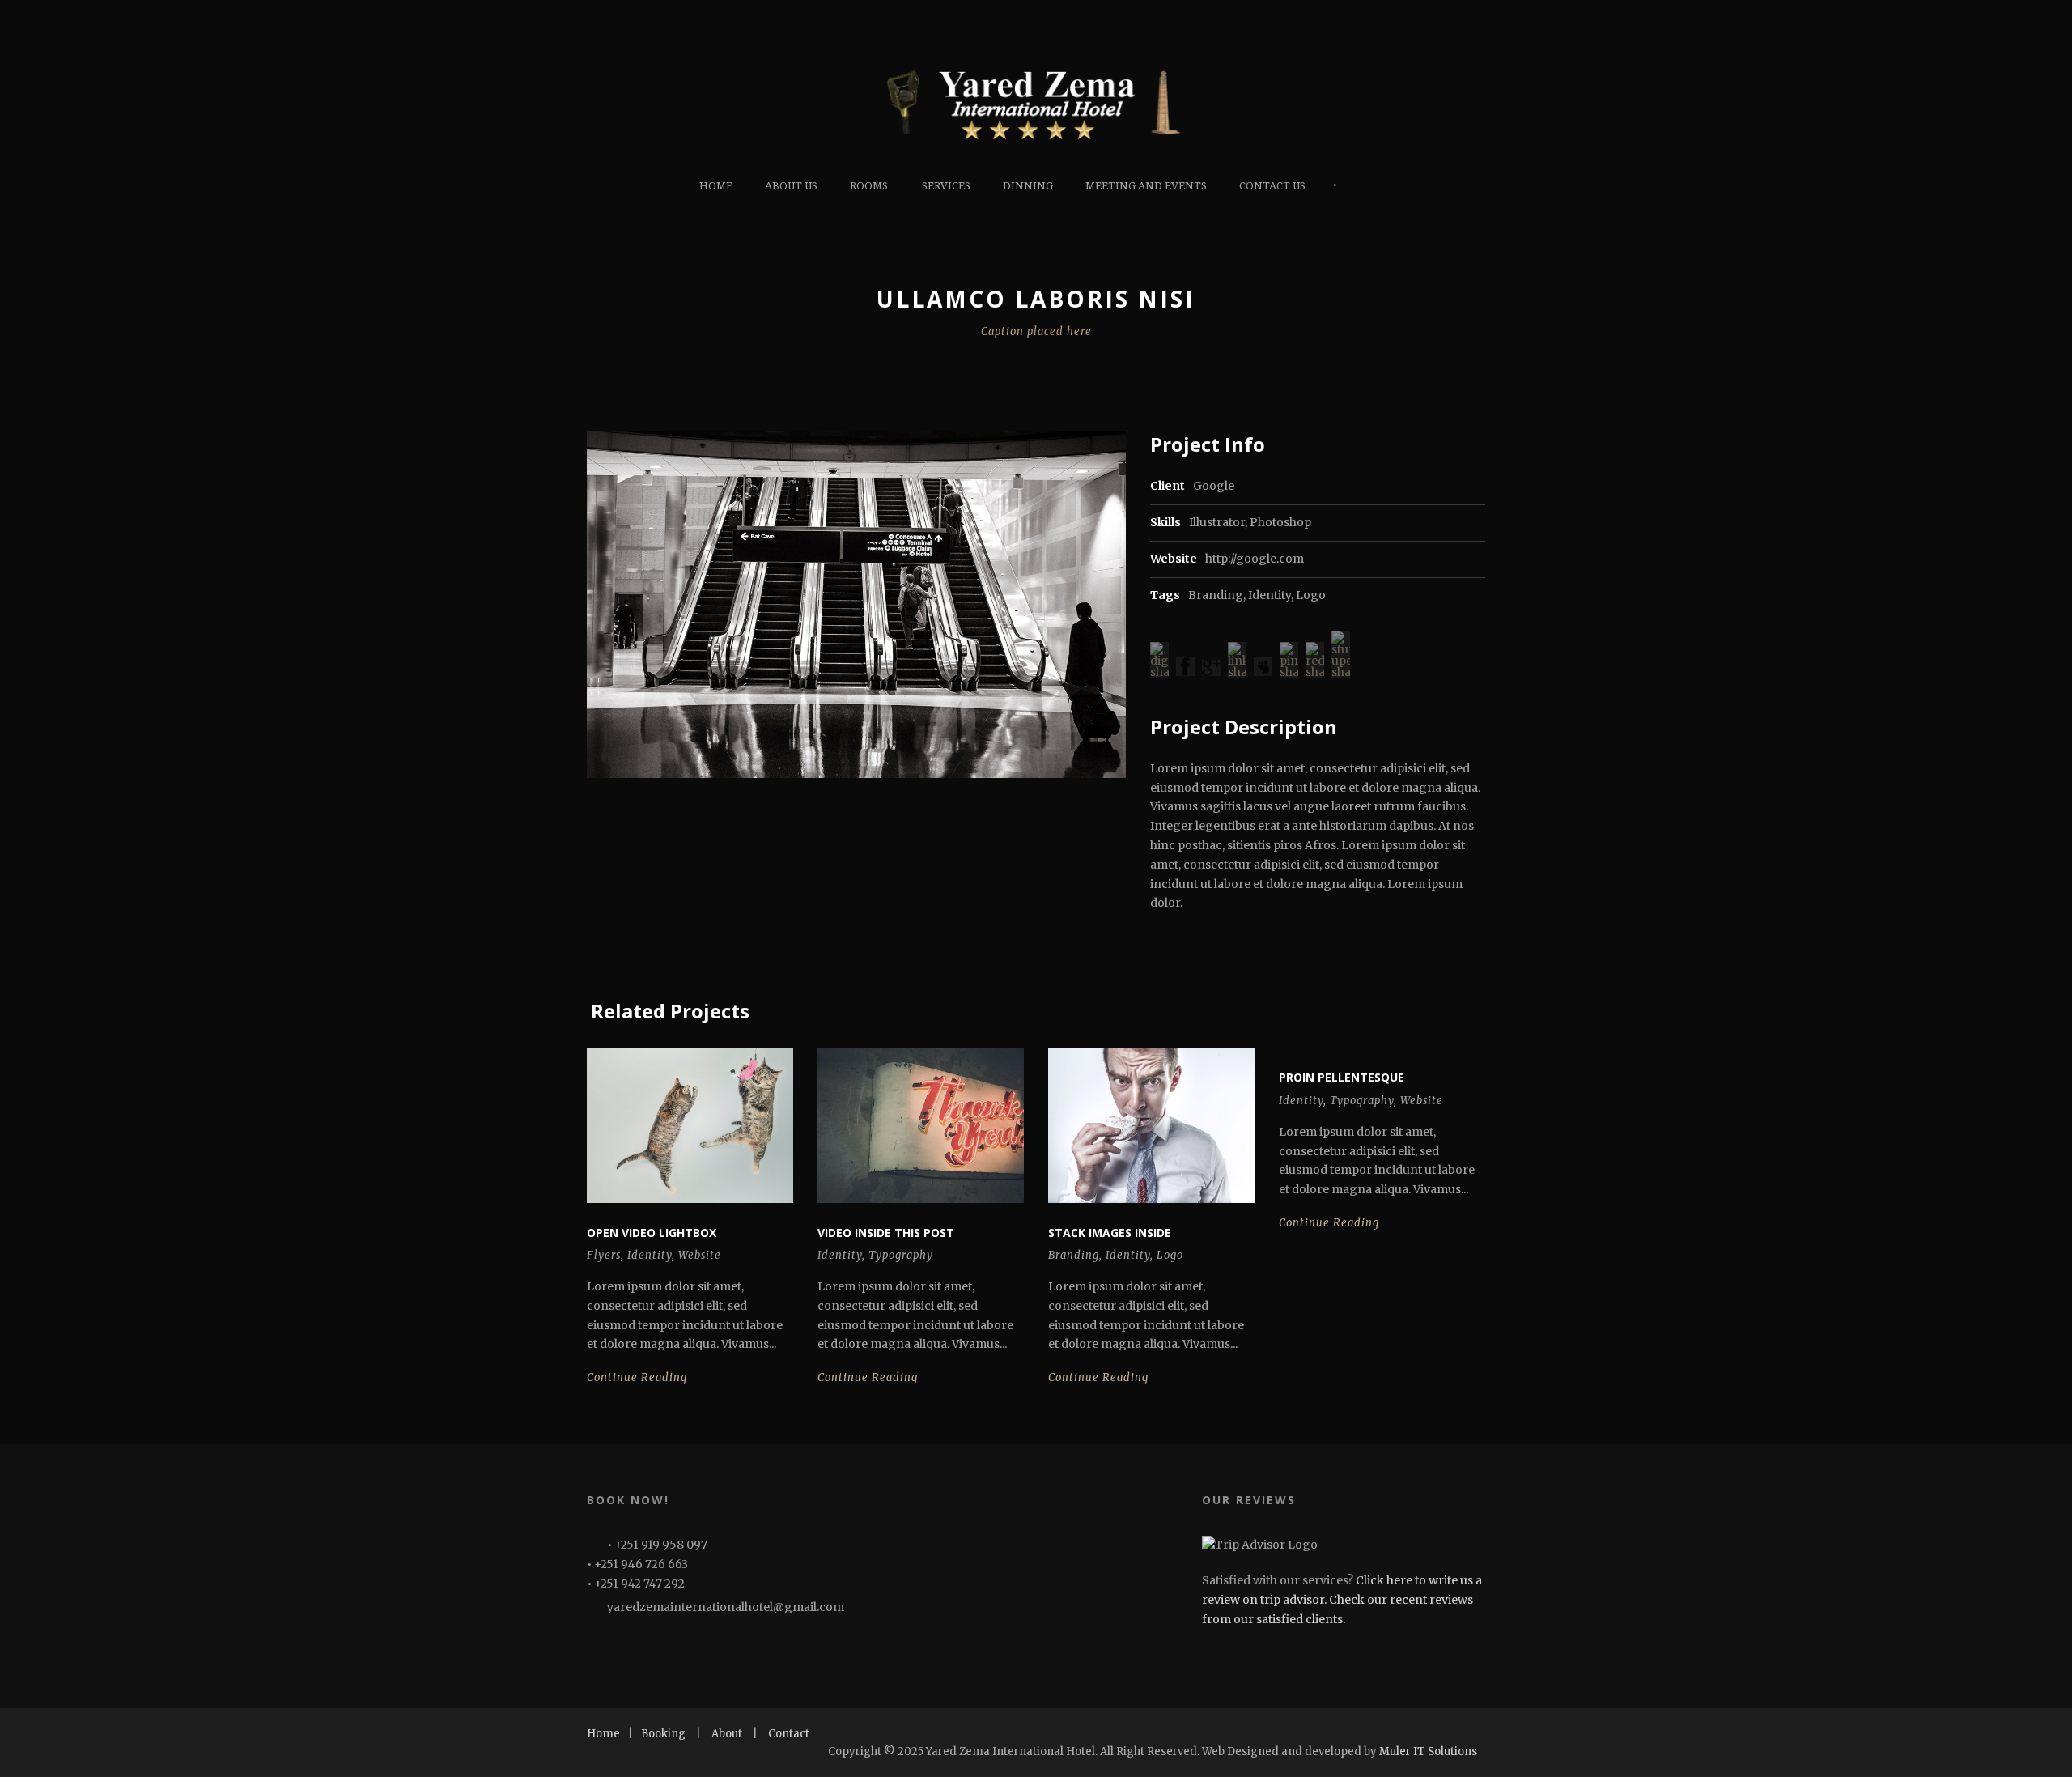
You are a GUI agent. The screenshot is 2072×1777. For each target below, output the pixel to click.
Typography (901, 1255)
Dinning (1028, 186)
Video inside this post (886, 1233)
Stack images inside (1110, 1233)
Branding (1216, 595)
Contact (789, 1734)
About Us (791, 186)
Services (946, 186)
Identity (1270, 595)
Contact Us (1272, 186)
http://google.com (1255, 559)
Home (716, 186)
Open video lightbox (652, 1233)
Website (700, 1255)
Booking (663, 1734)
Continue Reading (637, 1377)
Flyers (604, 1255)
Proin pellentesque (1342, 1077)
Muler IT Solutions (1428, 1751)
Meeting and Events (1146, 186)
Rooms (869, 186)
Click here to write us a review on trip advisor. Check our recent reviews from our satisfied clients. (1342, 1600)
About (727, 1734)
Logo (1311, 595)
